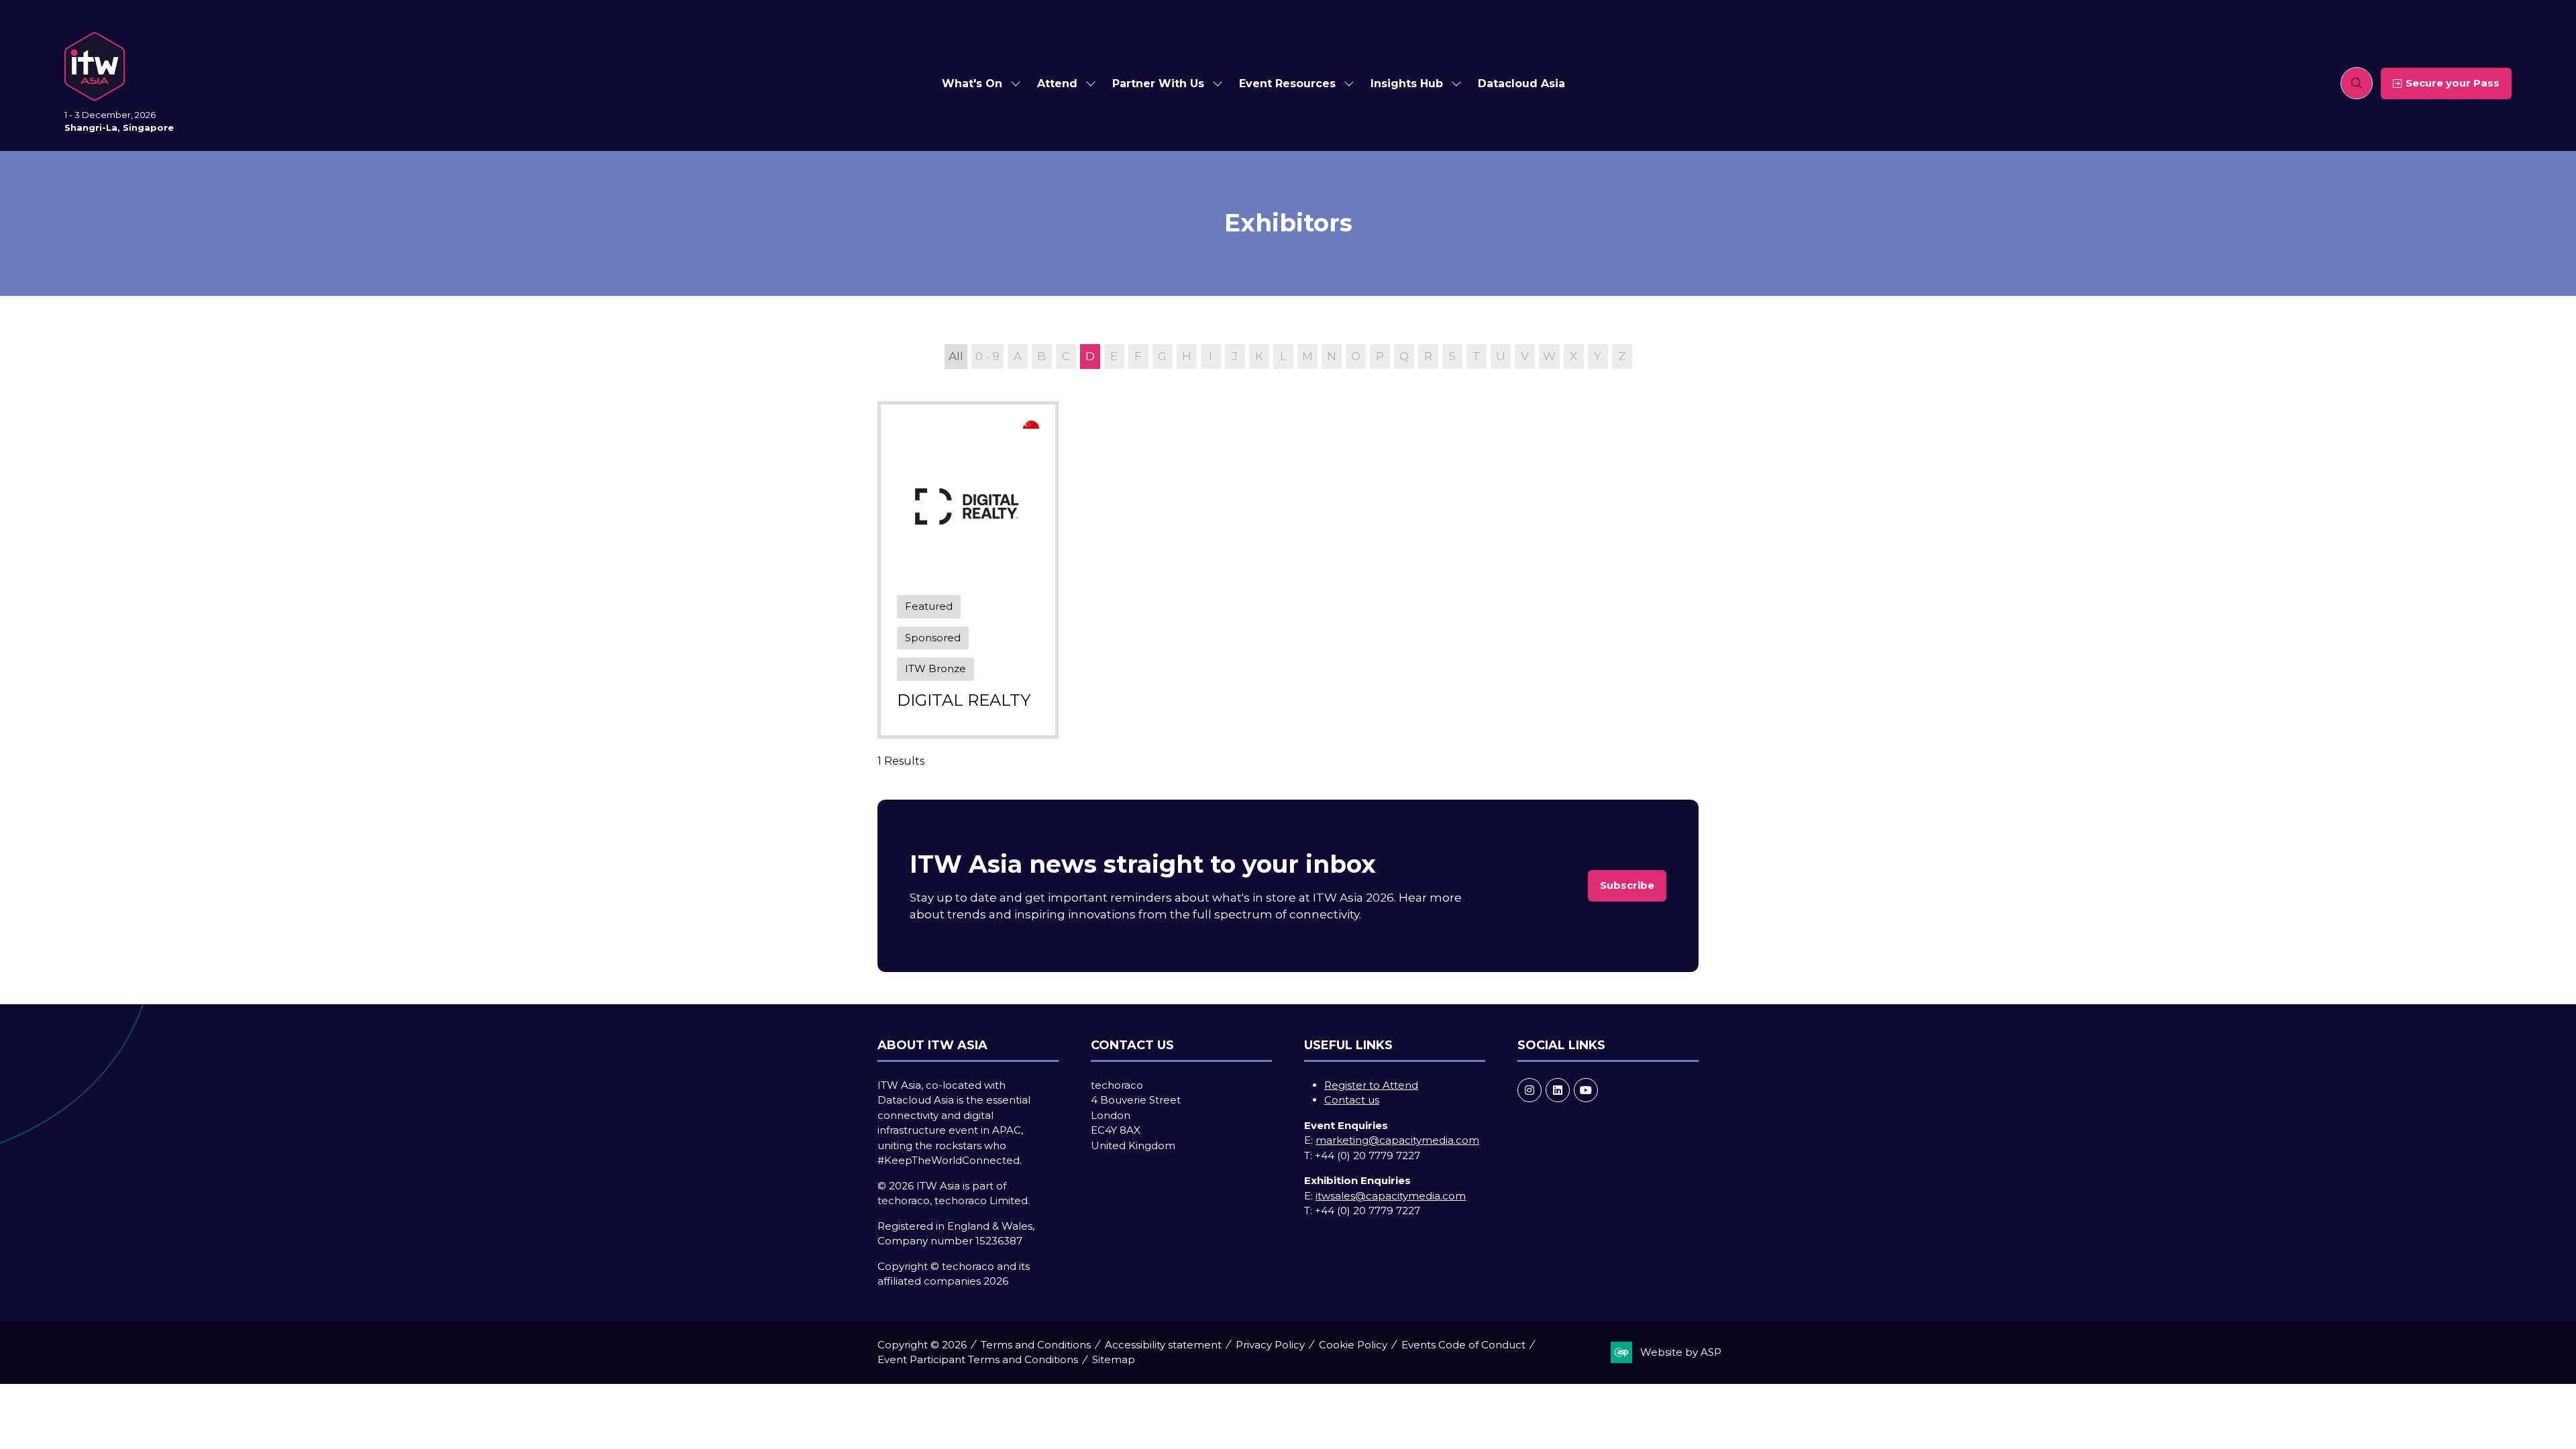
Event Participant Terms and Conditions (978, 1359)
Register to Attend (1371, 1085)
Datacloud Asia (1521, 84)
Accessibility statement (1163, 1345)
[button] (2357, 83)
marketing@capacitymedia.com (1397, 1140)
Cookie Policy (1353, 1345)
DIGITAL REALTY (964, 700)
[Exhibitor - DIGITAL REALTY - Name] (968, 570)
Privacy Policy (1270, 1345)
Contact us (1352, 1100)
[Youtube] (1586, 1090)
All (956, 356)
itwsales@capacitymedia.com (1391, 1196)
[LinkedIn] (1558, 1090)
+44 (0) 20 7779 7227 (1367, 1156)
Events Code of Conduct (1463, 1345)
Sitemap (1114, 1359)
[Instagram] (1529, 1090)
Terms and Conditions (1036, 1345)
